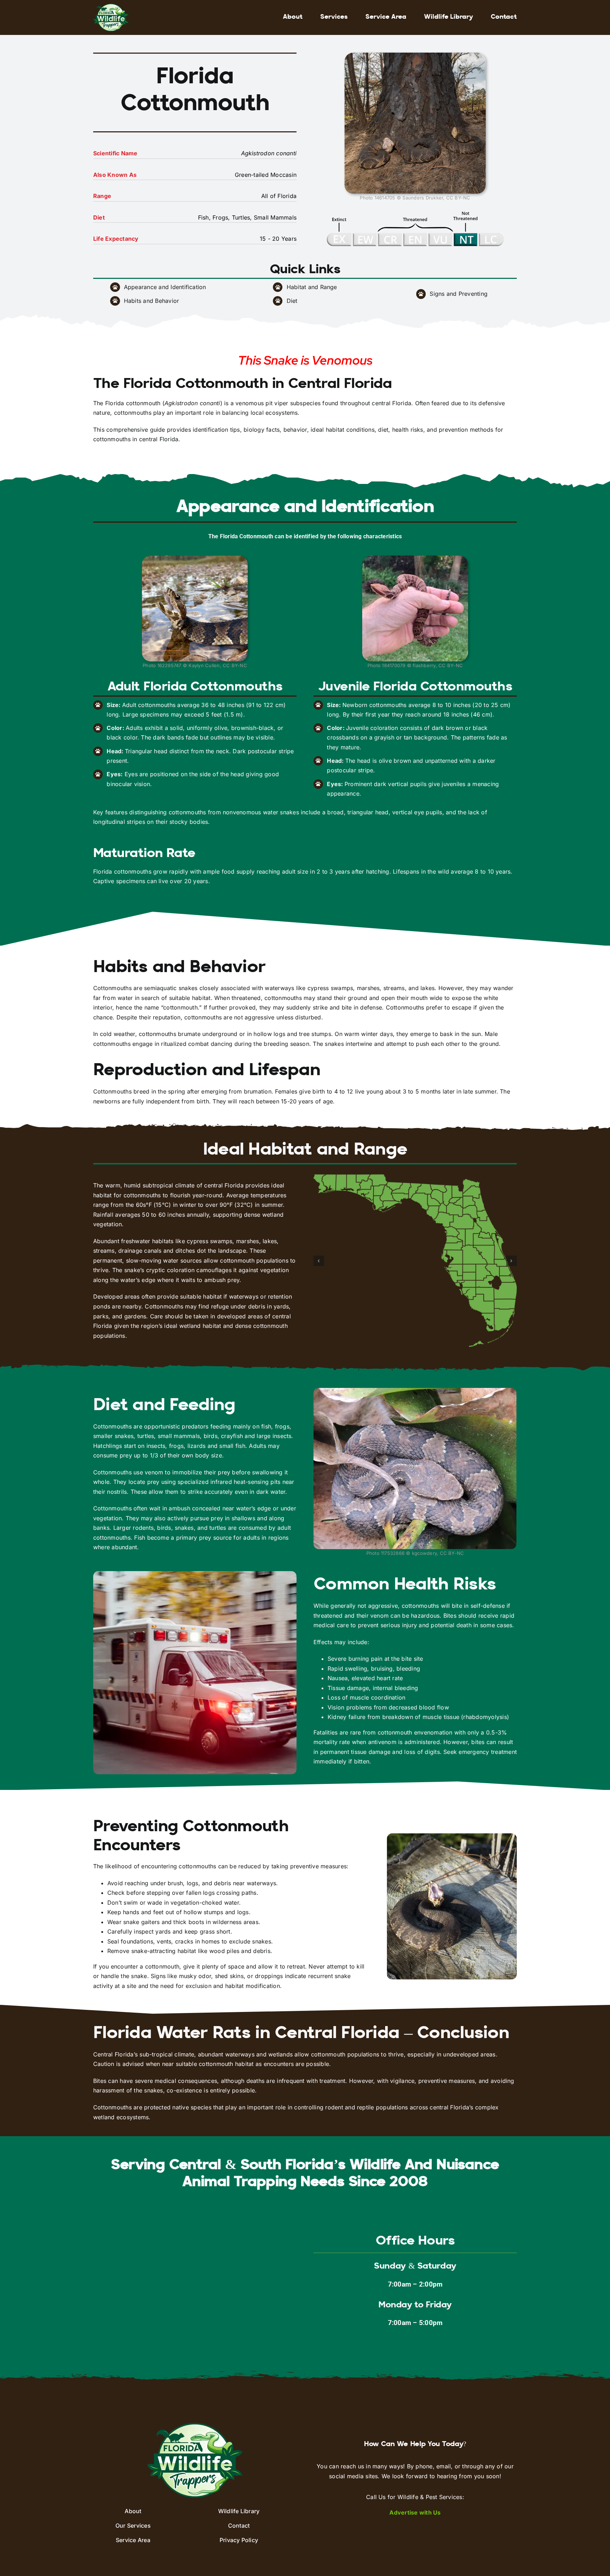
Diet (292, 301)
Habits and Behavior (152, 301)
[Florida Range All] (415, 1261)
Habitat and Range (312, 287)
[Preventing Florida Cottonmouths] (452, 1836)
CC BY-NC (458, 198)
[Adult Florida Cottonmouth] (195, 558)
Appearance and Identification (165, 287)
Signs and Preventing (459, 294)
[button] (319, 1261)
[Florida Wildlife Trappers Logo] (111, 6)
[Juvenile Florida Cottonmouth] (415, 558)
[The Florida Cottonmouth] (415, 55)
